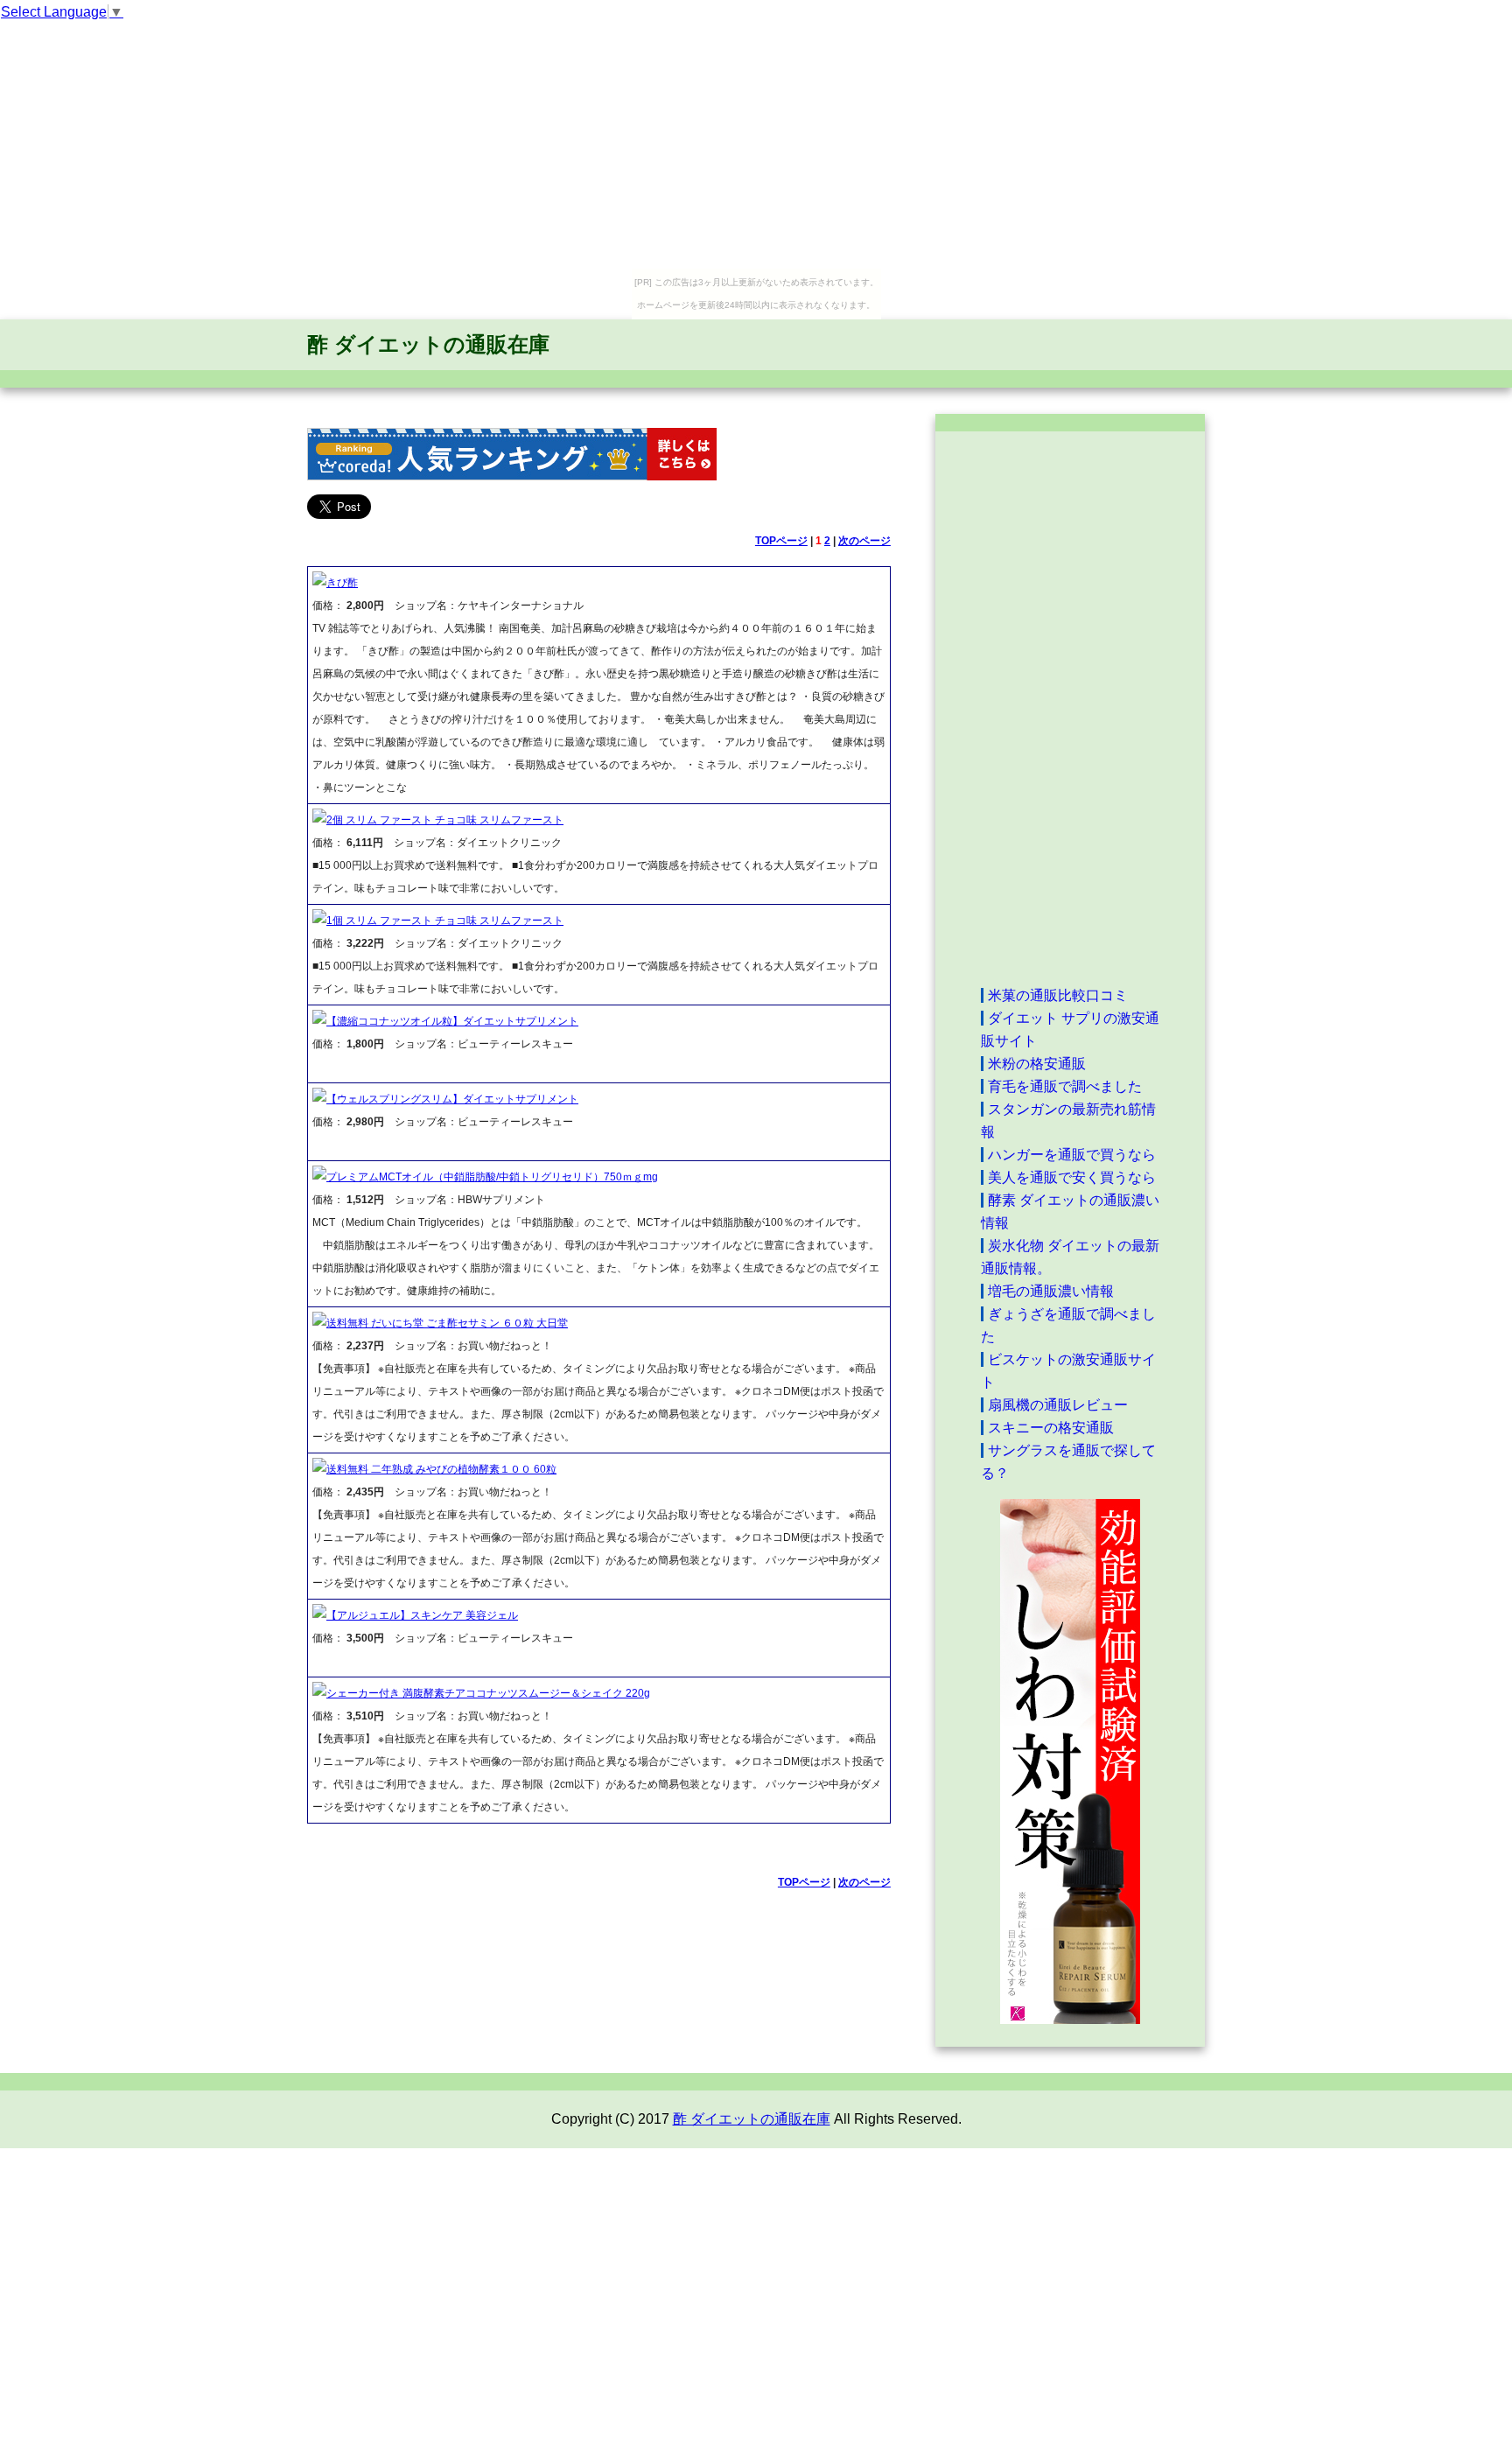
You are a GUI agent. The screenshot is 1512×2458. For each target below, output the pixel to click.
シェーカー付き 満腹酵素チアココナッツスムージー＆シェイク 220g (488, 1693)
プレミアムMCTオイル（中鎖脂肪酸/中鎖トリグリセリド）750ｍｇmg (492, 1177)
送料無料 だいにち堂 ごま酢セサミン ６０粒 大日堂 (447, 1323)
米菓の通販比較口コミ (1058, 995)
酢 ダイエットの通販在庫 (428, 344)
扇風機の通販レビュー (1058, 1405)
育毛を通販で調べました (1065, 1086)
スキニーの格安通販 (1051, 1428)
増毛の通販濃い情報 (1051, 1291)
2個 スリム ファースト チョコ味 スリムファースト (445, 820)
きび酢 (342, 583)
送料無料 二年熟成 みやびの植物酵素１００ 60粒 (441, 1469)
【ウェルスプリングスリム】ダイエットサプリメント (452, 1099)
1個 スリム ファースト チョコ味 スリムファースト (445, 921)
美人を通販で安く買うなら (1072, 1177)
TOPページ (781, 541)
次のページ (864, 541)
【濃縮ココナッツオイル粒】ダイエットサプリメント (452, 1021)
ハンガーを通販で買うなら (1072, 1155)
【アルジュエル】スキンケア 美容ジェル (422, 1615)
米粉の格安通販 (1037, 1064)
